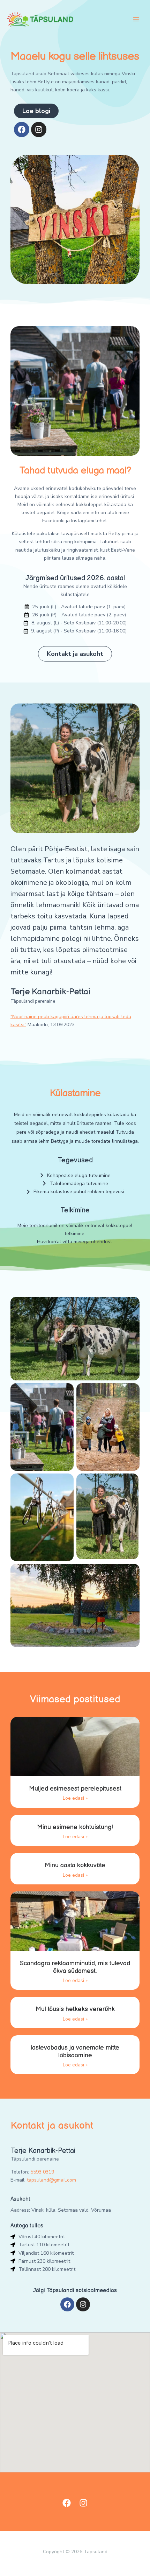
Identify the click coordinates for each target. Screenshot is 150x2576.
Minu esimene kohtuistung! (75, 1827)
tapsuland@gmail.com (51, 2180)
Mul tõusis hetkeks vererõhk (75, 2009)
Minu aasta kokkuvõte (75, 1865)
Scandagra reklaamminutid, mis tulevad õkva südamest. (75, 1967)
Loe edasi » (75, 1798)
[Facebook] (67, 2503)
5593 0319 (42, 2172)
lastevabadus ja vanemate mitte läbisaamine (75, 2052)
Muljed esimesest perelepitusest (75, 1789)
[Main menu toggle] (136, 19)
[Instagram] (83, 2503)
